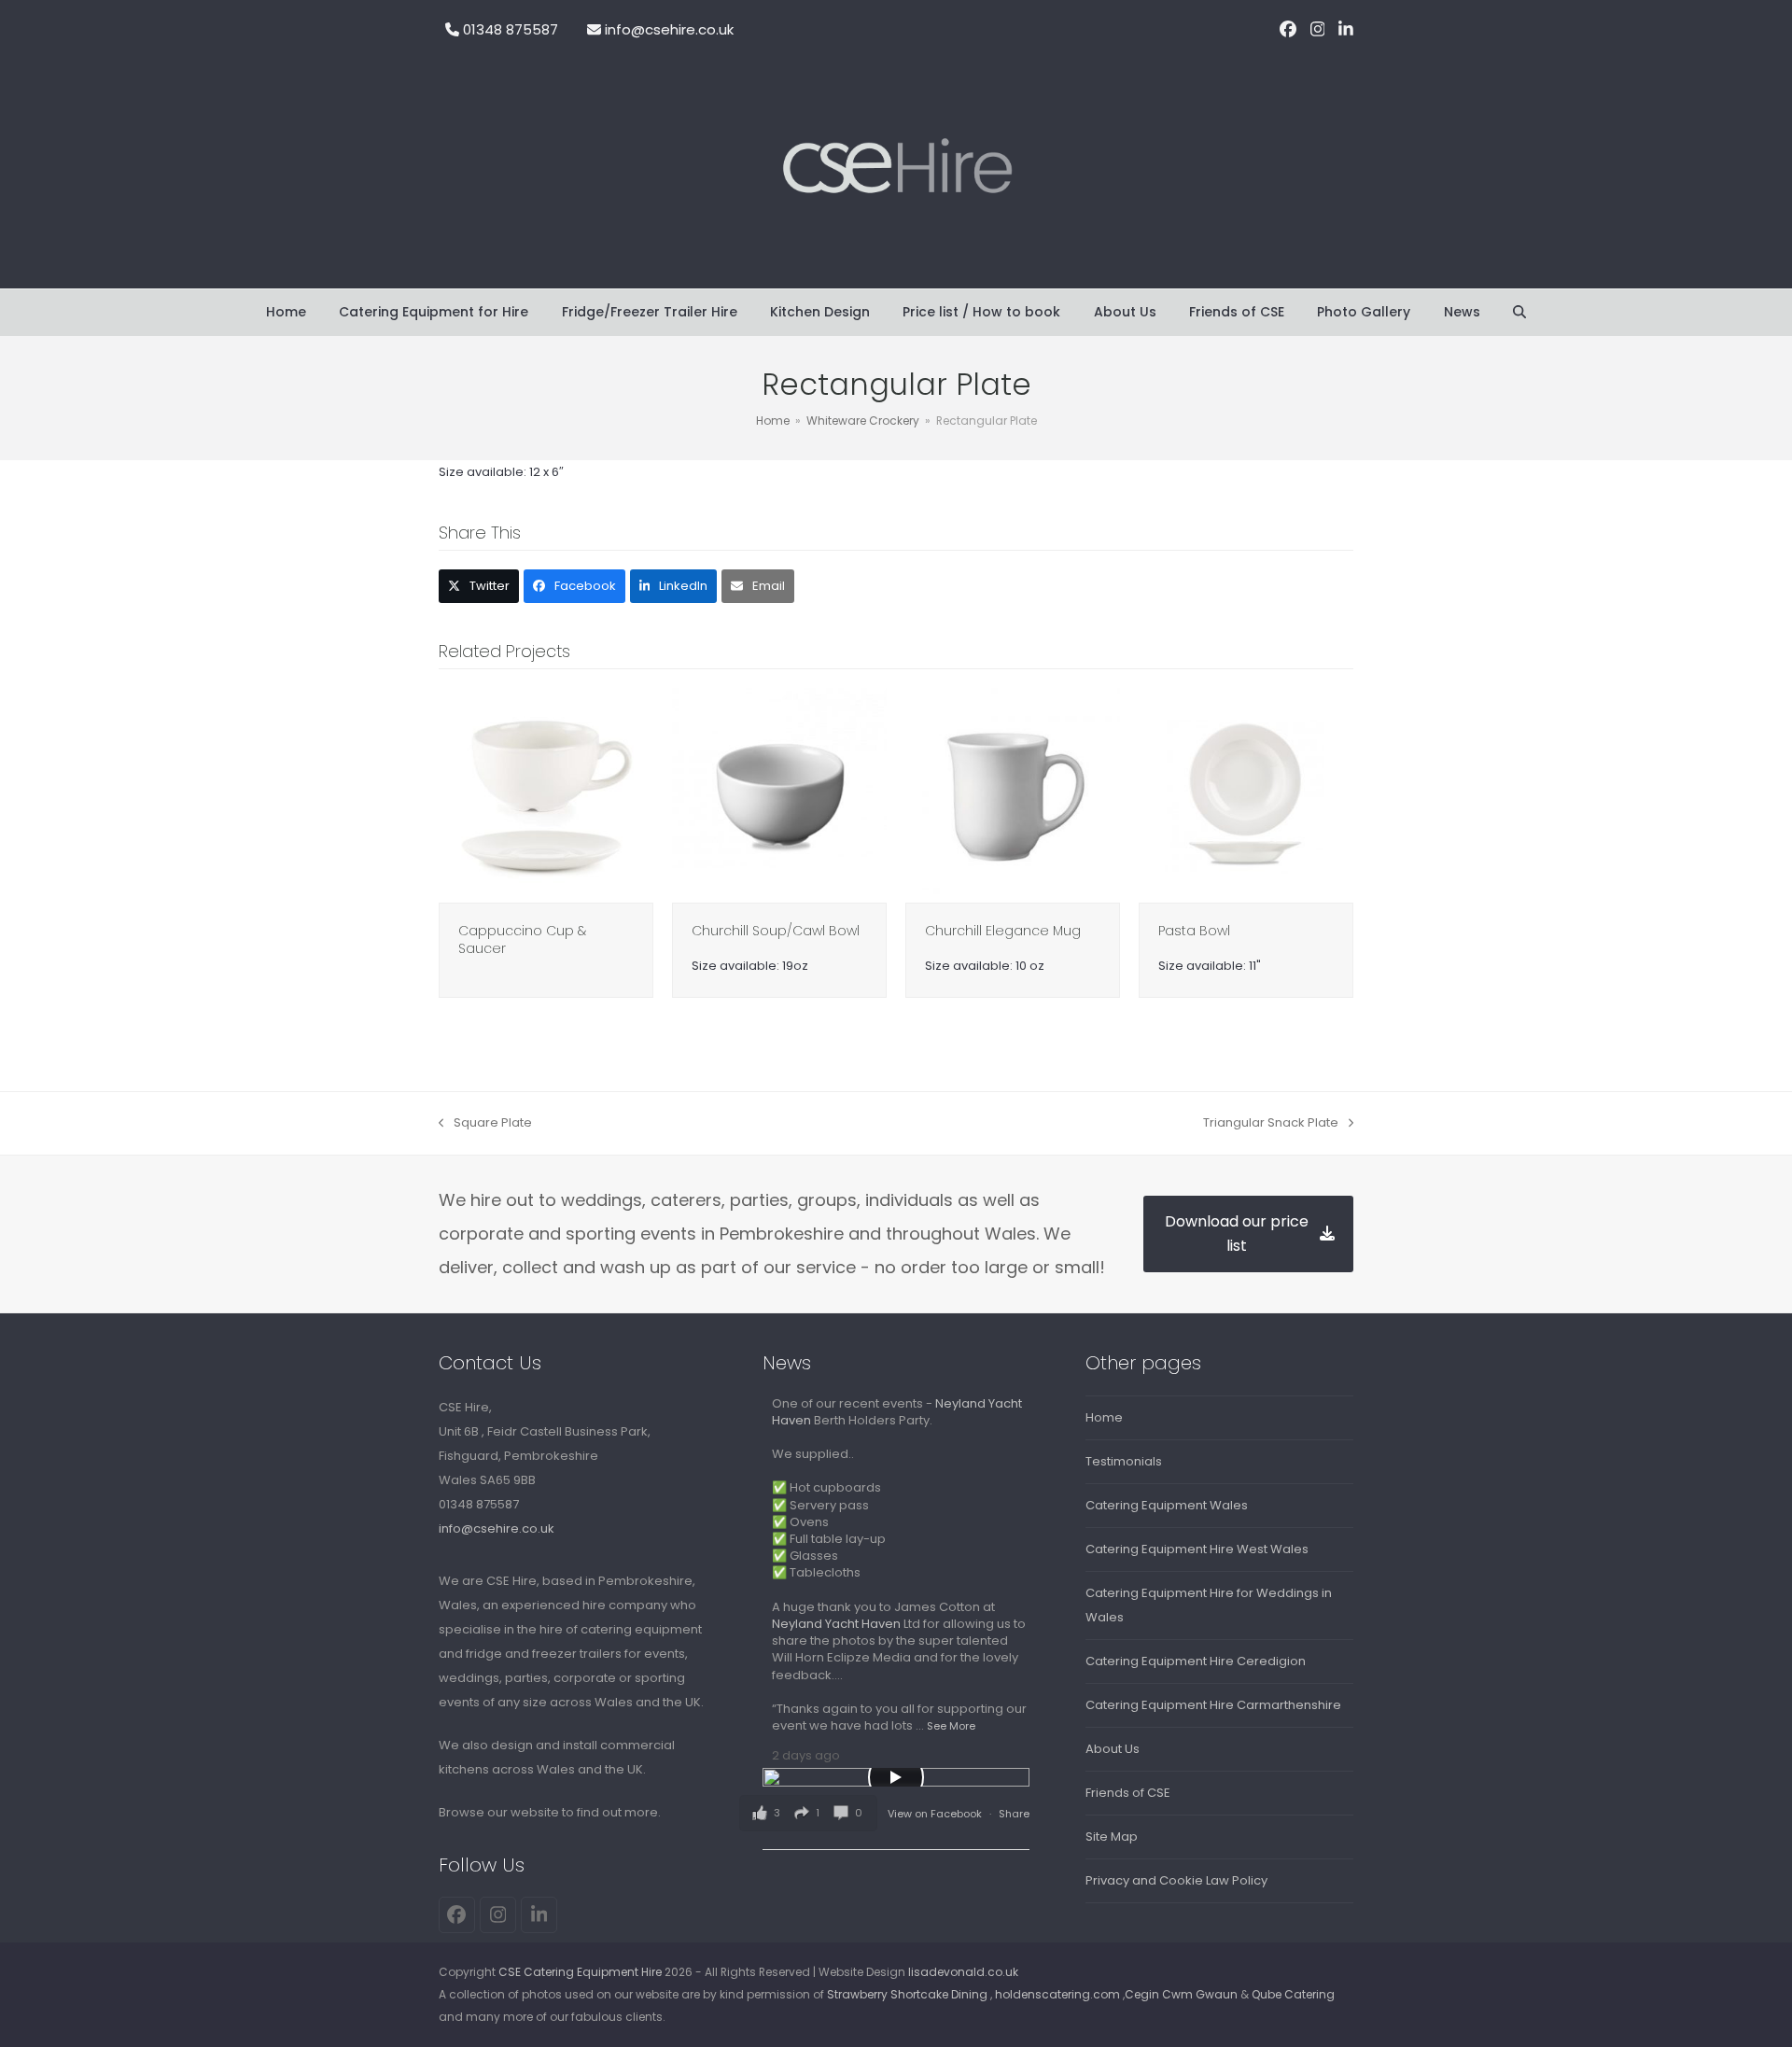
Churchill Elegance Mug (1003, 931)
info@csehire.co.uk (669, 29)
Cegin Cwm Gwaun (1181, 1994)
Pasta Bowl (1194, 931)
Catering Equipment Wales (1167, 1505)
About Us (1113, 1749)
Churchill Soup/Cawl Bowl (776, 931)
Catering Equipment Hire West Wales (1197, 1549)
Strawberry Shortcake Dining (907, 1994)
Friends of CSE (1128, 1793)
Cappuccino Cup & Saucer (522, 939)
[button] (1519, 313)
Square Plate (485, 1124)
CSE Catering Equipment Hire (580, 1972)
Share (1014, 1814)
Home (1104, 1417)
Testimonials (1124, 1461)
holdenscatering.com (1057, 1994)
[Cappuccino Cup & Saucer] (546, 794)
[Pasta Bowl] (1246, 794)
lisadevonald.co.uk (963, 1972)
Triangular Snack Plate (1271, 1124)
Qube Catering (1293, 1994)
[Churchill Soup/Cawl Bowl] (779, 794)
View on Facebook (936, 1814)
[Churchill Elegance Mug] (1013, 794)
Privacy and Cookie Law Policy (1176, 1880)
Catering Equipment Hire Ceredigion (1196, 1661)
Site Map (1112, 1837)
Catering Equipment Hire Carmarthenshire (1213, 1705)
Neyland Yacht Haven (836, 1624)
